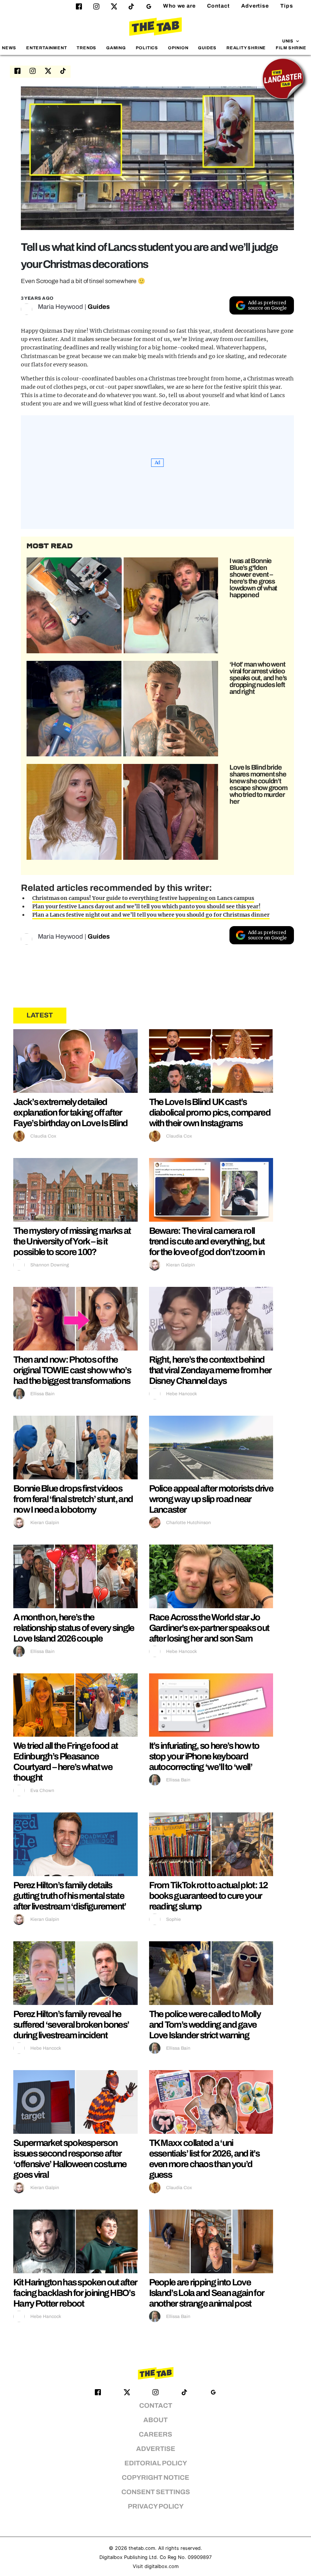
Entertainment (47, 48)
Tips (287, 6)
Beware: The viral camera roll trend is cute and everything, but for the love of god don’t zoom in (207, 1241)
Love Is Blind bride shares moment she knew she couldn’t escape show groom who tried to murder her (258, 784)
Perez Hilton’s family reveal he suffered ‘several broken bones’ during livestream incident (71, 2025)
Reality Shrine (246, 48)
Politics (147, 48)
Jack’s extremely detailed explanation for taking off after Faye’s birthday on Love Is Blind (71, 1113)
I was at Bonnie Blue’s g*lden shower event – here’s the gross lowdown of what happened (253, 578)
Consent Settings (156, 2492)
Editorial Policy (156, 2463)
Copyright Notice (155, 2478)
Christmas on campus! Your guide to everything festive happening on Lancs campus (143, 898)
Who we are (179, 6)
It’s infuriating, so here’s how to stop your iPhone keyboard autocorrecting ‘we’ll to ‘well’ (204, 1756)
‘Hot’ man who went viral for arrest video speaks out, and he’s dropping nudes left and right (258, 678)
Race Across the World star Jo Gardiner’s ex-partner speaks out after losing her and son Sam (209, 1628)
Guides (207, 48)
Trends (86, 48)
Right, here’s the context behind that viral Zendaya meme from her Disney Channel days (210, 1370)
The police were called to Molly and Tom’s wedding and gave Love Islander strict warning (205, 2025)
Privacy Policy (156, 2506)
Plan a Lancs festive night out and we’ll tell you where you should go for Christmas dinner (151, 915)
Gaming (116, 48)
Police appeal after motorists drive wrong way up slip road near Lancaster (211, 1499)
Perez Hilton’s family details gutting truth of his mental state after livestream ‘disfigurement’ (70, 1896)
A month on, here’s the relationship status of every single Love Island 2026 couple (74, 1628)
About (155, 2420)
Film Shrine (291, 48)
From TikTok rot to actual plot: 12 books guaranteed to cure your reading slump (208, 1896)
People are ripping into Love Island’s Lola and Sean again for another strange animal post (207, 2293)
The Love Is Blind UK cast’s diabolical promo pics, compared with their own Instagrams (210, 1113)
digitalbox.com (162, 2566)
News (9, 48)
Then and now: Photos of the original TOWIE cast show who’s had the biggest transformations (72, 1370)
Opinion (178, 48)
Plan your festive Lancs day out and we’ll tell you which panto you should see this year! (146, 906)
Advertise (255, 6)
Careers (155, 2434)
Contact (218, 6)
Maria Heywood (60, 307)
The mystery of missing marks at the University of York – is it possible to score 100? (72, 1241)
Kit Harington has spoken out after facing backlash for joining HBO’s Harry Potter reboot (75, 2293)
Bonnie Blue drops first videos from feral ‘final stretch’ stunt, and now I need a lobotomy (73, 1499)
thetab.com (142, 2548)
